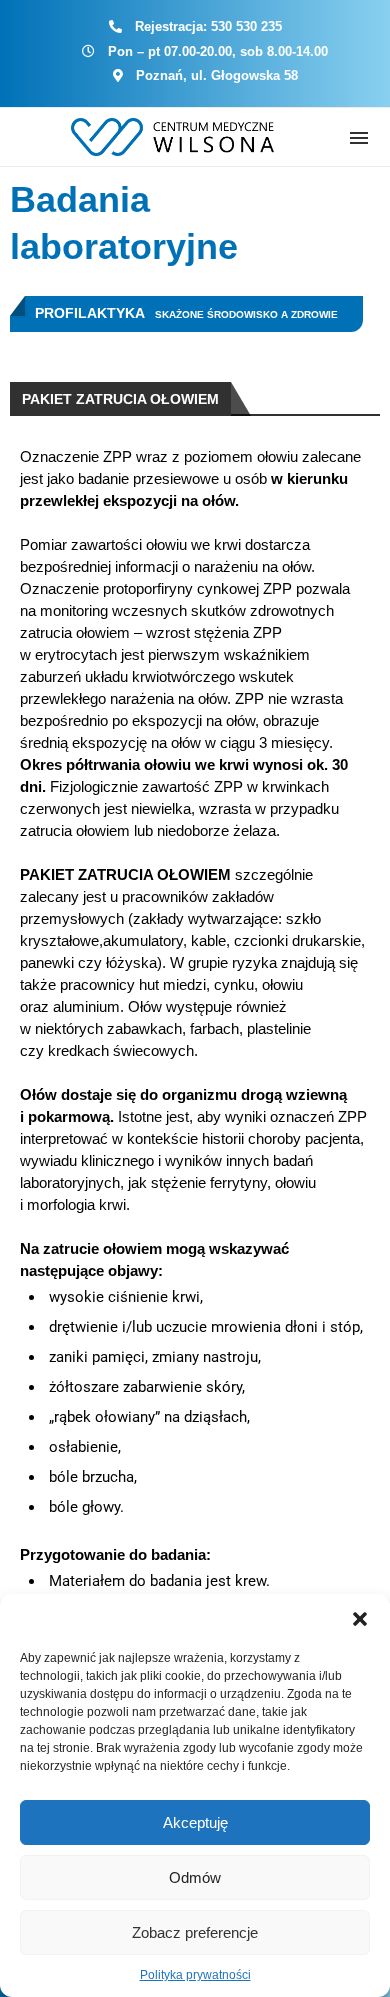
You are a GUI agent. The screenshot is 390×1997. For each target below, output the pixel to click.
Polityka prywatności (195, 1975)
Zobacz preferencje (195, 1932)
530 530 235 (246, 26)
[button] (360, 1619)
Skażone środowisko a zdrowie (246, 314)
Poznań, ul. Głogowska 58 (217, 75)
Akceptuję (195, 1822)
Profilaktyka (90, 313)
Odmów (195, 1877)
